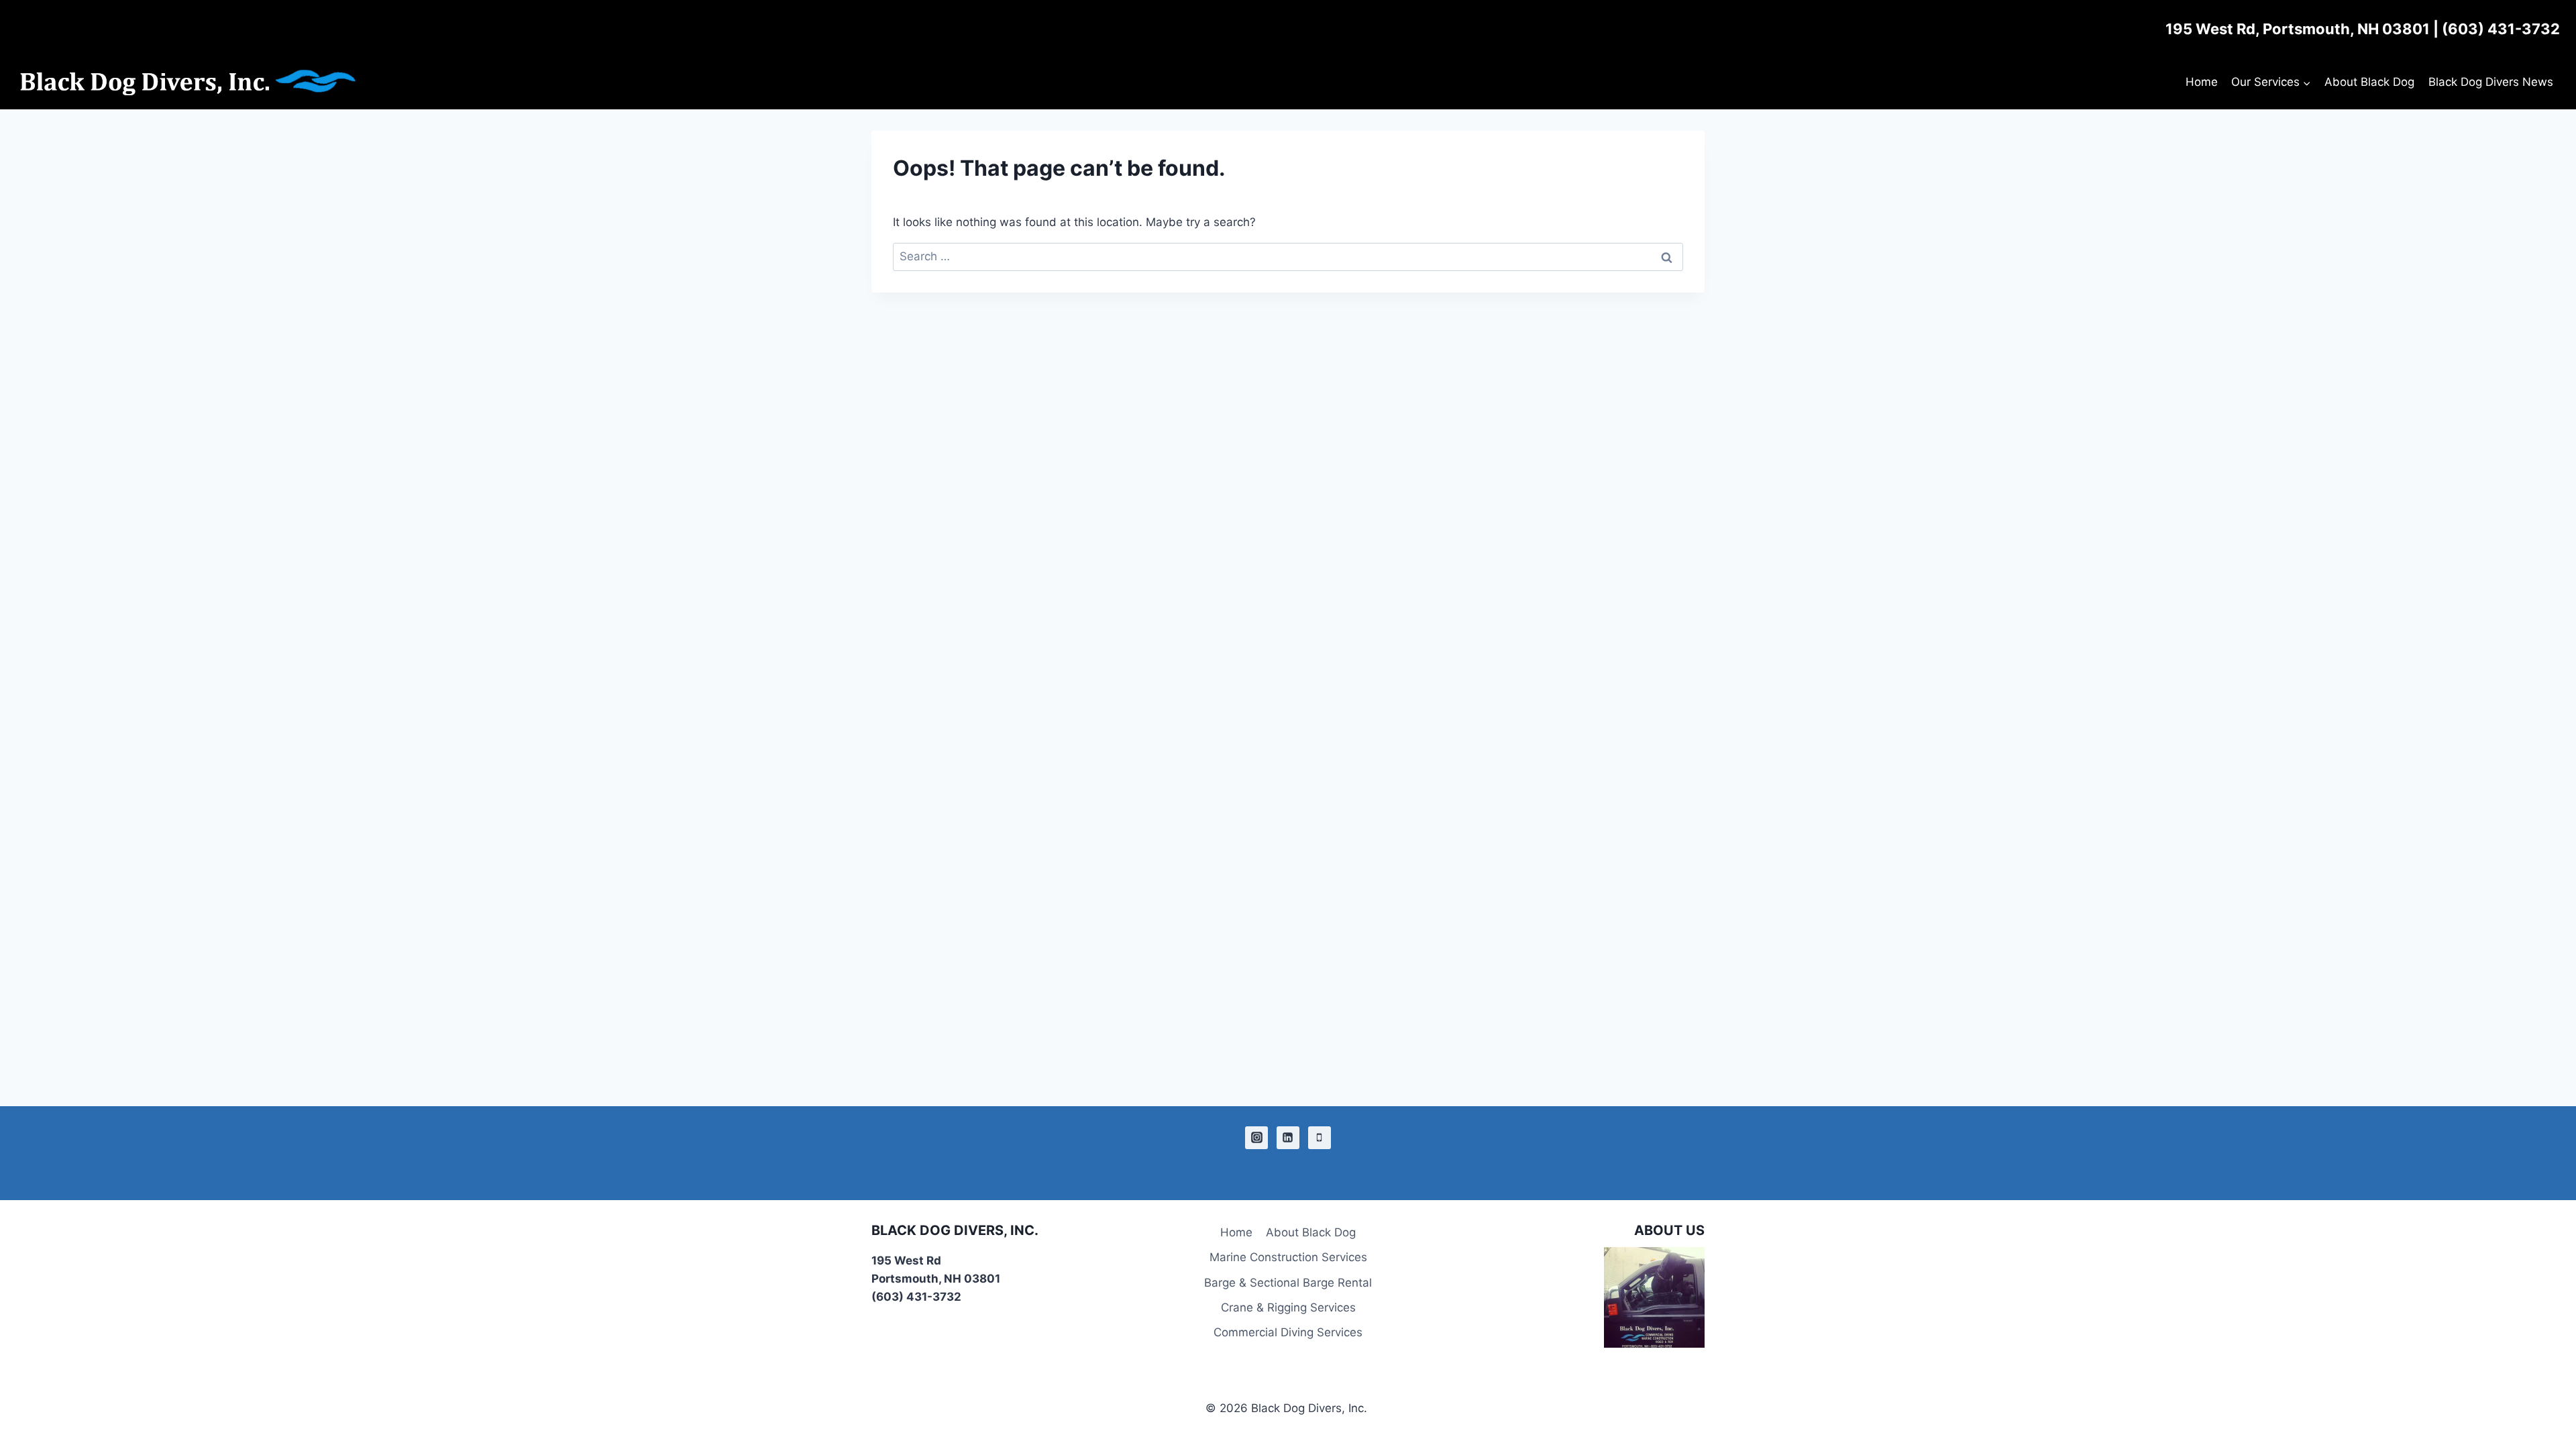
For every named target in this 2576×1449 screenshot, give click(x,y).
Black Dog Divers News (2491, 82)
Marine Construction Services (1288, 1257)
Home (2202, 82)
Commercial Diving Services (1288, 1332)
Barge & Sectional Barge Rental (1288, 1283)
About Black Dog (2369, 82)
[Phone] (1320, 1138)
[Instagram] (1256, 1138)
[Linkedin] (1288, 1138)
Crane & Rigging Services (1288, 1307)
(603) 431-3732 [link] (2501, 29)
